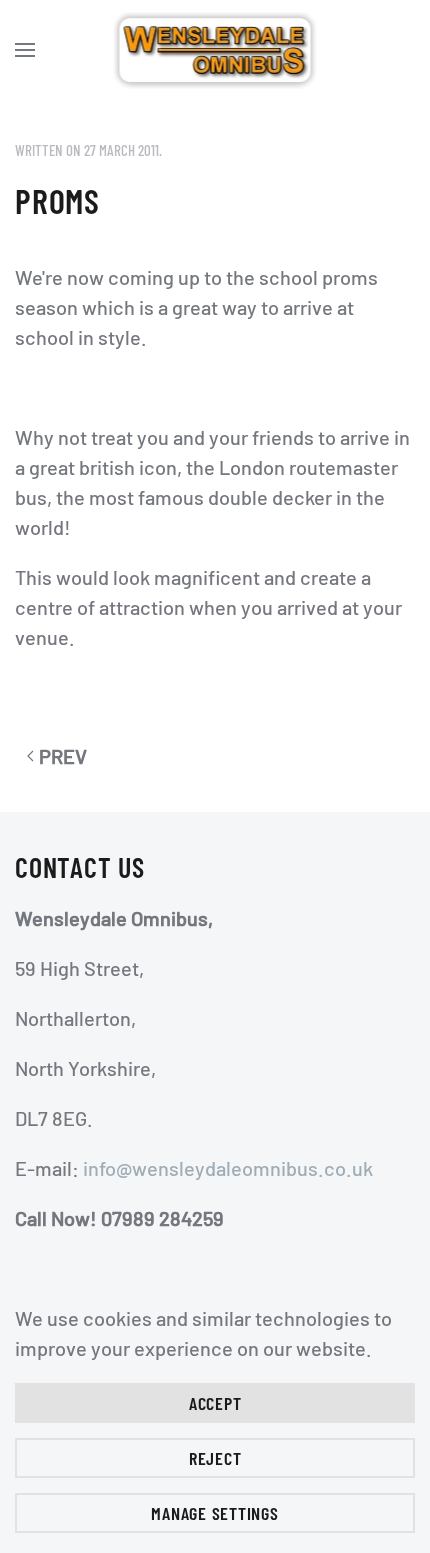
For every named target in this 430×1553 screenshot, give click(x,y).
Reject (215, 1458)
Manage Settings (214, 1513)
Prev (63, 756)
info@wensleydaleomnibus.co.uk (228, 1168)
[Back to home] (215, 50)
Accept (215, 1403)
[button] (25, 50)
